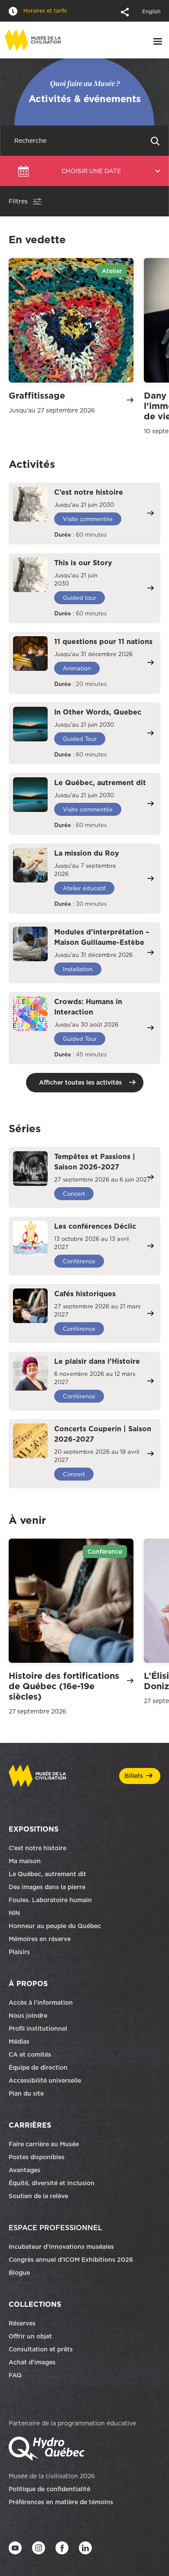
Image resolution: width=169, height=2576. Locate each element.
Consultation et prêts (42, 2349)
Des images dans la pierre (47, 1887)
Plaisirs (19, 1952)
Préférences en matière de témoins (61, 2502)
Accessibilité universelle (45, 2080)
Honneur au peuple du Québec (55, 1926)
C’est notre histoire (37, 1848)
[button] (126, 11)
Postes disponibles (37, 2157)
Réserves (22, 2323)
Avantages (24, 2170)
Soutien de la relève (38, 2196)
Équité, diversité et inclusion (52, 2183)
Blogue (19, 2273)
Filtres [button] (18, 201)
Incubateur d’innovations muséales (61, 2247)
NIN (14, 1913)
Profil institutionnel (38, 2029)
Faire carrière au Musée (44, 2144)
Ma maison (25, 1861)
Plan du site (26, 2093)
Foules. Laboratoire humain (50, 1900)
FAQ (15, 2375)
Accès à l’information (41, 2003)
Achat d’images (32, 2362)
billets (134, 1776)
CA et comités (31, 2054)
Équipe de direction (38, 2067)
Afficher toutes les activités (80, 1082)
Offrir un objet (31, 2336)
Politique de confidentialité (49, 2489)
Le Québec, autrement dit (47, 1874)
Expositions (34, 1829)
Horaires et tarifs (44, 11)
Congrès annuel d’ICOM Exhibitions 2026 (71, 2260)
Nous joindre (29, 2016)
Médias (19, 2041)
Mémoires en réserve (40, 1939)
